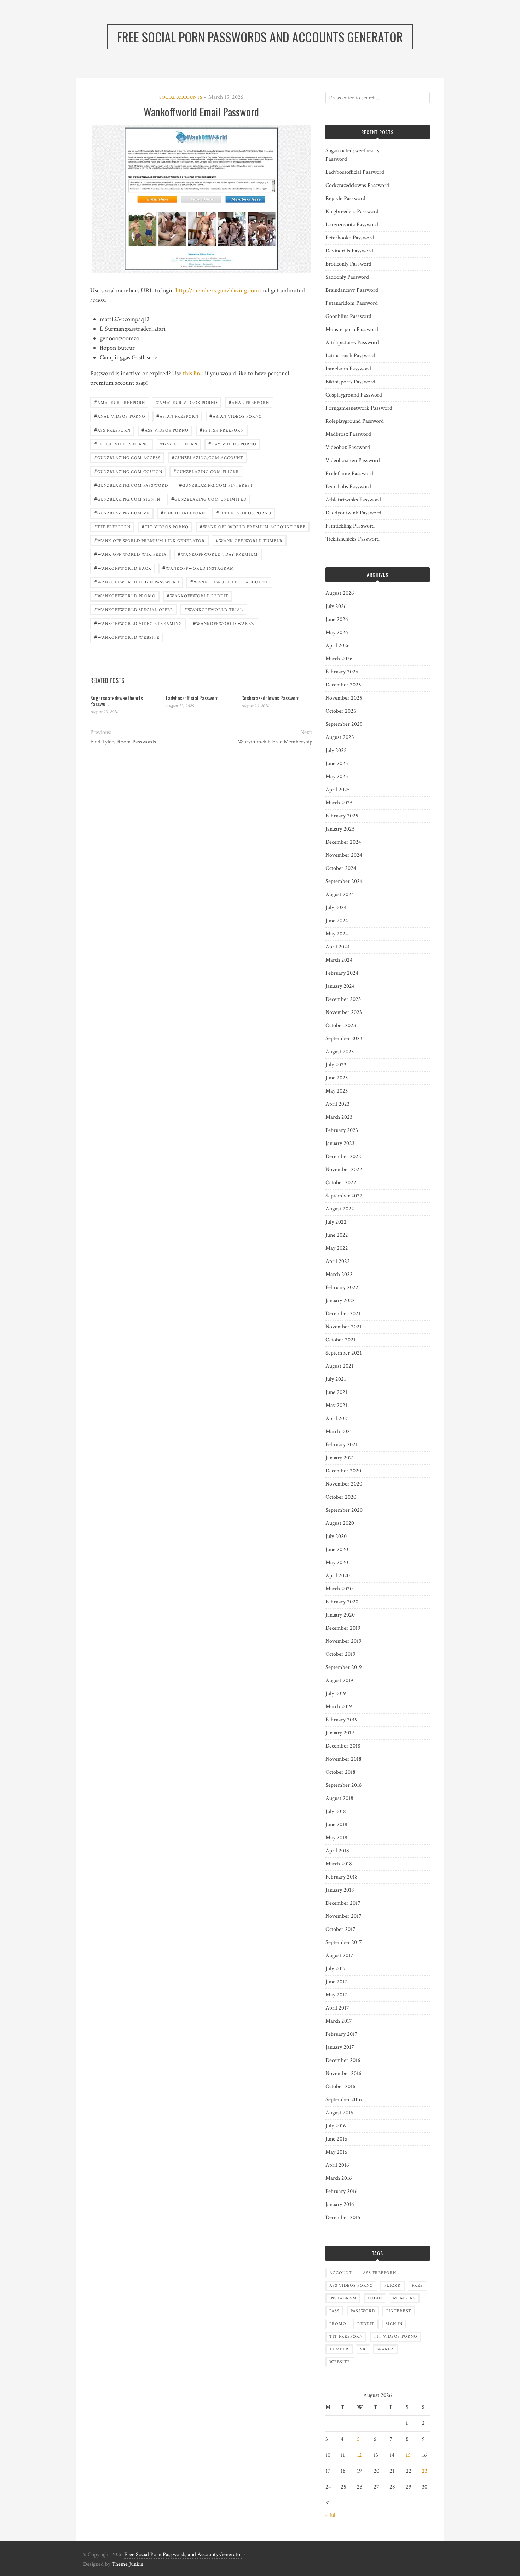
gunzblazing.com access (127, 457)
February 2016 (342, 2191)
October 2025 (341, 711)
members (404, 2298)
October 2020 (341, 1497)
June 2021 (336, 1392)
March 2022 (339, 1274)
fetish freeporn (222, 430)
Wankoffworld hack (123, 568)
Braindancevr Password (352, 290)
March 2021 (339, 1432)
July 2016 (336, 2126)
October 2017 (340, 1929)
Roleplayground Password (355, 421)
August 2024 (340, 894)
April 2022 (338, 1261)
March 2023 (339, 1117)
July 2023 (336, 1065)
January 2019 (340, 1733)
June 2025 (337, 763)
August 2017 (339, 1956)
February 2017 (342, 2034)
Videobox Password (348, 447)
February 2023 (342, 1130)
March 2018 (339, 1864)
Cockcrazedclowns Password (270, 698)
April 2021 (337, 1418)
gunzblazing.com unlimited (209, 499)
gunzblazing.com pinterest (216, 485)
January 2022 (340, 1301)
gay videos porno (232, 443)
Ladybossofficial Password (192, 698)
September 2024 (344, 881)
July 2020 (336, 1536)
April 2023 (337, 1104)
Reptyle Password (345, 198)
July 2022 (336, 1222)
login (375, 2298)
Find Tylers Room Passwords (123, 742)
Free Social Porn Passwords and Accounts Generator (183, 2555)
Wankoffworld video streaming (138, 623)
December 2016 (343, 2060)
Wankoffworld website (127, 637)
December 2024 (343, 842)
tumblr (339, 2349)
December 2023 (343, 999)
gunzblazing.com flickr (206, 471)
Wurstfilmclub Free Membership (275, 742)
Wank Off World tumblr (249, 540)
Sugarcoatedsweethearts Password (117, 701)
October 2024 (341, 868)
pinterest (399, 2311)
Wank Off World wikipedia (130, 554)
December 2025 (343, 685)
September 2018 (344, 1785)
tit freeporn (112, 526)
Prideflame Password (349, 474)
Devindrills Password (349, 251)
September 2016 (344, 2100)
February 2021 (342, 1445)
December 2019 (343, 1628)
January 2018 (340, 1890)
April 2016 (337, 2165)
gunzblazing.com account (207, 457)
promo (338, 2324)
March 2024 (339, 960)
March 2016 (339, 2178)
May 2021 (336, 1405)
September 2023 (344, 1039)
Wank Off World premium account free (253, 526)
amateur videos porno (187, 402)
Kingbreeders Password (352, 212)
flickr (392, 2286)
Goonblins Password (348, 316)
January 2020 (340, 1615)
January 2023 (340, 1143)
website (340, 2362)
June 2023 (337, 1078)
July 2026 (336, 606)
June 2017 (336, 1982)
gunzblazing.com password (131, 485)
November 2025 (344, 698)
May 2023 (337, 1091)
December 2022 (343, 1156)
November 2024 (344, 855)
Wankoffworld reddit (198, 595)
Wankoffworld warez (223, 623)
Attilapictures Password (352, 343)
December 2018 (343, 1746)
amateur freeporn (120, 402)
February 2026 (342, 672)
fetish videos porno (122, 443)
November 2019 (343, 1641)
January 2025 (340, 829)
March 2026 (339, 659)
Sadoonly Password (347, 277)
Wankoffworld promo (125, 595)
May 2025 (337, 777)
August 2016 (339, 2113)
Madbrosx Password (348, 434)
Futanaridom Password (352, 303)
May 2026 (337, 632)
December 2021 (343, 1314)
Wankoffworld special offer (134, 609)
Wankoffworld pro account (229, 582)
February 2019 (342, 1720)
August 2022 (340, 1209)
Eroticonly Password (348, 264)
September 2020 (344, 1510)
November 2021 (343, 1327)
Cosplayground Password (354, 395)
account (341, 2273)
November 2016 (343, 2073)
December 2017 (343, 1903)
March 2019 (339, 1707)
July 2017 (336, 1969)
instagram (343, 2298)
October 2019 (340, 1654)
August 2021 (339, 1366)
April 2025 (338, 790)
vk (363, 2349)
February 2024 (342, 973)
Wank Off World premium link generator (149, 540)
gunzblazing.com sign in (127, 499)
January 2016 (340, 2204)
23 (425, 2471)
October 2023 (341, 1025)
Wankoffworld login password (137, 582)
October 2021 (340, 1340)
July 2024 (336, 908)
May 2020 (337, 1563)
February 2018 (342, 1877)
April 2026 (338, 646)
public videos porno (244, 512)
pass (334, 2311)
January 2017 (340, 2047)
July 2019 (336, 1694)
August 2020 (340, 1523)
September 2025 (344, 724)
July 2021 (336, 1379)
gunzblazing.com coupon (128, 471)
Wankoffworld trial (214, 609)
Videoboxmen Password (353, 460)
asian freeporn (177, 416)
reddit (366, 2324)
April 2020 (338, 1576)
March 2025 (339, 803)
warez (385, 2349)
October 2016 (340, 2087)
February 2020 (342, 1602)
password (363, 2311)
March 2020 (339, 1589)
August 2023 (340, 1052)
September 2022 (344, 1196)
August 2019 (339, 1680)
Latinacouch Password (350, 356)
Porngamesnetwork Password (359, 408)
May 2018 (336, 1838)
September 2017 (344, 1942)
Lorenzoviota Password (352, 225)
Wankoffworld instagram (198, 568)
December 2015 (343, 2218)
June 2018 (336, 1825)
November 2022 (344, 1170)
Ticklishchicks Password (353, 539)
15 (408, 2455)
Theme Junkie (128, 2564)
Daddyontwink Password (353, 513)
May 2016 (336, 2152)
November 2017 (343, 1916)
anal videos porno (120, 416)
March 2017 (339, 2021)
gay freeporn (179, 443)
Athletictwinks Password (353, 500)
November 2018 (343, 1759)
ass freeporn (112, 430)
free (417, 2286)
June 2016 (336, 2139)
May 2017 (336, 1995)
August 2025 (340, 737)
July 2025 (336, 750)
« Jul (330, 2515)
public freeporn (183, 512)
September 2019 (344, 1667)
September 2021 (344, 1353)
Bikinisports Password (350, 382)
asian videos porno (236, 416)
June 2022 (337, 1235)
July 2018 (336, 1811)
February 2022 (342, 1287)
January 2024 (340, 986)
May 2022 (337, 1248)
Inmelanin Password (348, 369)
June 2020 (337, 1549)
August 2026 (340, 593)
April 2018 (337, 1851)
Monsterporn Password (352, 329)
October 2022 (341, 1183)
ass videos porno (165, 430)
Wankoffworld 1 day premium (218, 554)
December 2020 (343, 1471)
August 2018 (339, 1798)
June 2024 (337, 921)
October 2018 (340, 1772)
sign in (394, 2324)
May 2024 (337, 934)
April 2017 (337, 2008)
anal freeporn (249, 402)
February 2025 (342, 816)
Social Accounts (181, 97)
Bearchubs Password (348, 487)
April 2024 (338, 947)
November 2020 (344, 1484)
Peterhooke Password (350, 238)
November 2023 (344, 1012)
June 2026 (337, 619)
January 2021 (340, 1458)
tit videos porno (165, 526)
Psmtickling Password (350, 526)
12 (359, 2455)
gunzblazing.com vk (122, 512)
